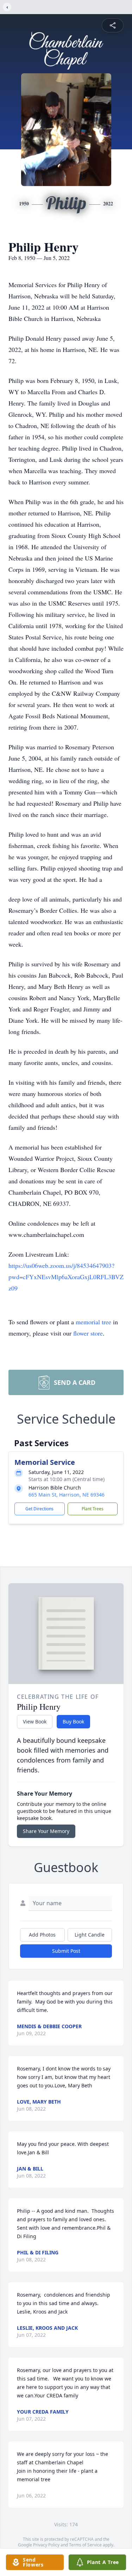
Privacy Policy (46, 2545)
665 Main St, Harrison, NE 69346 (67, 1495)
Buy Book (73, 1722)
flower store (88, 1333)
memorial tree (93, 1322)
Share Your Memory (46, 1831)
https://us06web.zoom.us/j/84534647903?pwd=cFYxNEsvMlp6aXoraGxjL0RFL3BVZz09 (66, 1277)
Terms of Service (85, 2545)
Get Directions (39, 1509)
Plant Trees (93, 1509)
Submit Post (66, 1951)
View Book (35, 1722)
